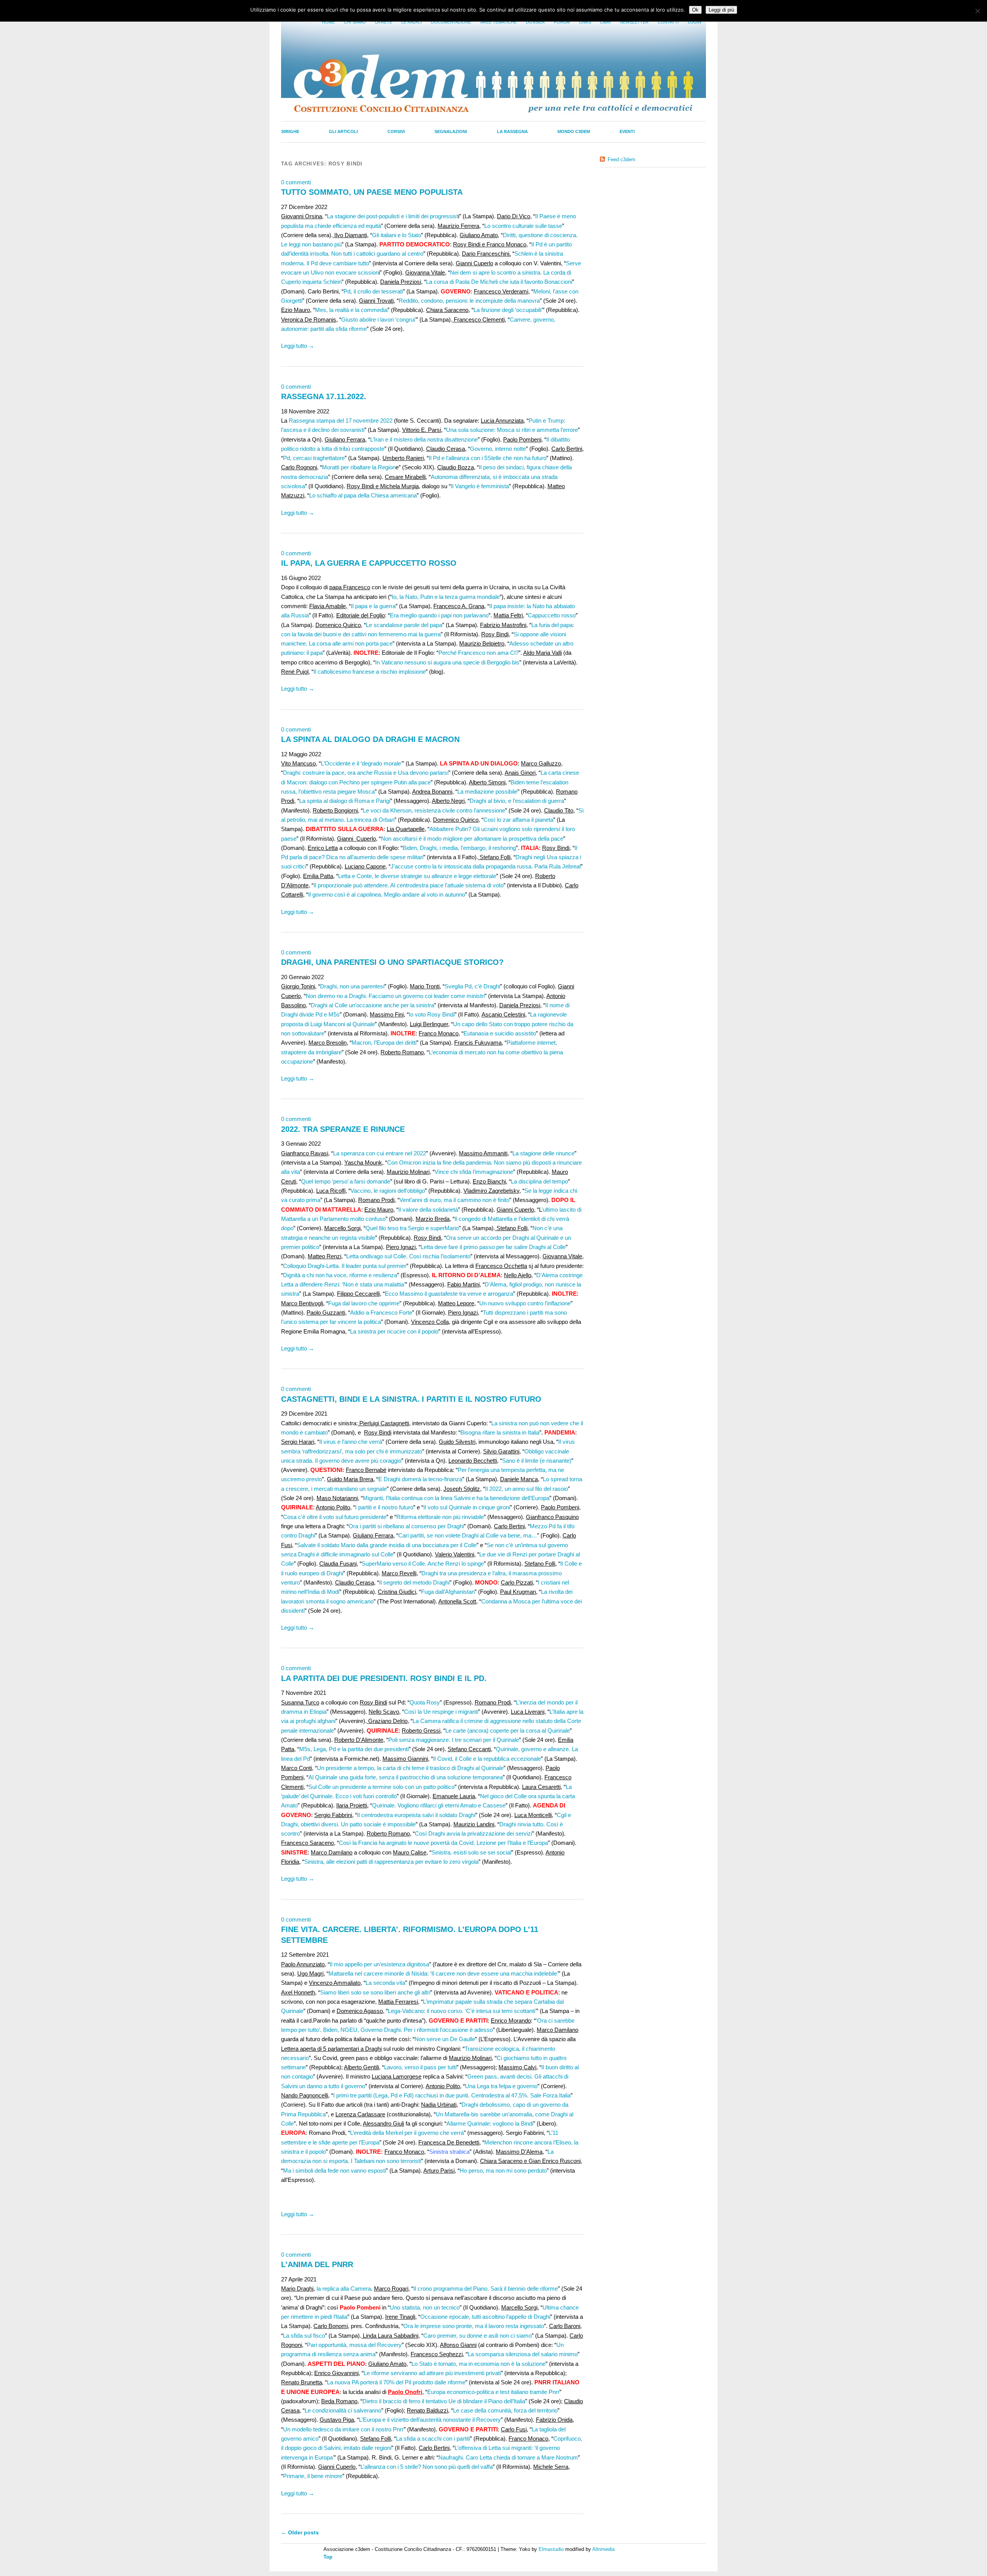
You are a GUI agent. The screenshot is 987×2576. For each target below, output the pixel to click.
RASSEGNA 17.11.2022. (324, 396)
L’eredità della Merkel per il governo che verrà (407, 2133)
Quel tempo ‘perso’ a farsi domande (346, 1181)
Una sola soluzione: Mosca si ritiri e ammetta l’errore (512, 430)
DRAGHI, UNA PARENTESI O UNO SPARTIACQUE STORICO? (392, 962)
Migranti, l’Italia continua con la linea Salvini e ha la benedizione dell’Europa (456, 1498)
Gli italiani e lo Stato (397, 235)
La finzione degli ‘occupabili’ (508, 310)
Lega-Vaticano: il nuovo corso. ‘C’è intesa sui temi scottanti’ (462, 2011)
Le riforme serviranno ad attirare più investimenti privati (432, 2373)
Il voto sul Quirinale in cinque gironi (467, 1507)
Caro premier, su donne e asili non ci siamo (477, 2336)
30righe (290, 131)
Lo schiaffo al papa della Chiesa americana (363, 495)
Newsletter (634, 22)
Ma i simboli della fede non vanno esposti (334, 2171)
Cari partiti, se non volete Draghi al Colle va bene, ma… (468, 1535)
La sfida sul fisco (304, 2336)
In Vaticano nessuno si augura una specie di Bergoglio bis (447, 662)
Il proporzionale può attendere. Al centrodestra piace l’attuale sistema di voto (408, 885)
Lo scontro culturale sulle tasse (523, 226)
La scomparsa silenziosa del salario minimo (523, 2354)
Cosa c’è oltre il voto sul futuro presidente (335, 1517)
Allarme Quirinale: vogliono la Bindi (490, 2123)
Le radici (412, 22)
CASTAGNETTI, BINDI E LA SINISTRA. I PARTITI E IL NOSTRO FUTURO (411, 1399)
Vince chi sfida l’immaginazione (474, 1172)
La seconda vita (385, 1983)
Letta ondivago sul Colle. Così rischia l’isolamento (408, 1256)
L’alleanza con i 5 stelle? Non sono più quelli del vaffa (427, 2467)
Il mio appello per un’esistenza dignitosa (379, 1964)
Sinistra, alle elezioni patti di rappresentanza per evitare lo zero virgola (391, 1862)
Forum (562, 22)
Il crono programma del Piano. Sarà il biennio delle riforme (486, 2289)
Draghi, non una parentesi (352, 986)
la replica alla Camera (343, 2289)
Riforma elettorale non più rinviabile (440, 1517)
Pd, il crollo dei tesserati (373, 291)
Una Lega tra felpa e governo (501, 2086)
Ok (695, 10)
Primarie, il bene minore (313, 2476)
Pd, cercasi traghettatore (314, 458)
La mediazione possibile (487, 792)
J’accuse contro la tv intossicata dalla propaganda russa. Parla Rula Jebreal (486, 866)
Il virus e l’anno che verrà (351, 1442)
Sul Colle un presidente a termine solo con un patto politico (381, 1787)
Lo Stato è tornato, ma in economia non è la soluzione (478, 2364)
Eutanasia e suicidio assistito (500, 1033)
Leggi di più (721, 10)
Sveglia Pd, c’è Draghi (472, 986)
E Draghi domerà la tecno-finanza (420, 1479)
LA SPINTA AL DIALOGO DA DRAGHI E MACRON (370, 739)
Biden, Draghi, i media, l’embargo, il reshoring (459, 848)
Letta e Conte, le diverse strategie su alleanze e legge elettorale (417, 876)
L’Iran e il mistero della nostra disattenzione (424, 439)
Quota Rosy (425, 1702)
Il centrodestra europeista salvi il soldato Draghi (416, 1815)
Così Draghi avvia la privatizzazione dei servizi (473, 1833)
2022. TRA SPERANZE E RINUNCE (343, 1129)
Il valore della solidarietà (428, 1210)
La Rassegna (512, 131)
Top (328, 2557)
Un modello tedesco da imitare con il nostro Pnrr (343, 2429)
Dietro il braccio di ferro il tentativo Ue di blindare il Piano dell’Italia (444, 2401)
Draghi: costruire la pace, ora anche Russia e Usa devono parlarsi (366, 773)
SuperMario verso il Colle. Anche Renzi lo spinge (423, 1564)
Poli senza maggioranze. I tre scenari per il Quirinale (454, 1740)
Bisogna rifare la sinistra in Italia (500, 1432)
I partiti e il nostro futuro (384, 1507)
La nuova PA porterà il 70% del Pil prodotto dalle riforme (396, 2382)
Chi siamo (355, 22)
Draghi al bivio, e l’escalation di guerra (517, 801)
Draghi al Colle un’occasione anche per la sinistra (372, 1005)
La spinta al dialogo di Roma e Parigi (345, 801)
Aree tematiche (499, 22)
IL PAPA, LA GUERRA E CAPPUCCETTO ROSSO (369, 563)
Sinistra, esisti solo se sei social (471, 1852)
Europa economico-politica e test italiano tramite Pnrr (493, 2392)
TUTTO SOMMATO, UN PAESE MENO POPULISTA (372, 192)
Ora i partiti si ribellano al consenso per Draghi (406, 1526)
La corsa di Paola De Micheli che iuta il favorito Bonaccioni (499, 282)
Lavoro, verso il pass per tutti (420, 2067)
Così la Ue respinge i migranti (441, 1712)
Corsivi (396, 131)
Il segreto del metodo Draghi (414, 1582)
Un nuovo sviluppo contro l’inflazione (525, 1303)
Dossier (535, 22)
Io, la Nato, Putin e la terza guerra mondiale (446, 597)
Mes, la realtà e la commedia (351, 310)
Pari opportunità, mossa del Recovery (354, 2345)
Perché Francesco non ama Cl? (478, 653)
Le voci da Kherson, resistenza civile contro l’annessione (434, 810)
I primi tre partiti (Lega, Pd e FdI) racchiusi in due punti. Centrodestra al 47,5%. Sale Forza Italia (452, 2095)
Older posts (300, 2532)
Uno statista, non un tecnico (425, 2307)
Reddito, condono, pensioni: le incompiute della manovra (469, 301)
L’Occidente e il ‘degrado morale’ (361, 763)
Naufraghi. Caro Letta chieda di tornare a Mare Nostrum (508, 2457)
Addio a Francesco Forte (381, 1312)
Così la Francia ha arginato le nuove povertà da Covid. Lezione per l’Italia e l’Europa (443, 1843)
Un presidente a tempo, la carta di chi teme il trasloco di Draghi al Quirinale (410, 1768)
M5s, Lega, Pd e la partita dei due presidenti (354, 1749)
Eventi (627, 131)
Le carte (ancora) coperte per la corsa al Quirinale (508, 1731)
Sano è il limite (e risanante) (537, 1461)
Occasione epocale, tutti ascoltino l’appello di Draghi (485, 2317)
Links (585, 22)
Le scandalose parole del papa (404, 625)
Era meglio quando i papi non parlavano (439, 615)
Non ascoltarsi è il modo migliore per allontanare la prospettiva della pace (472, 839)
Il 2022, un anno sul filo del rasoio (526, 1489)
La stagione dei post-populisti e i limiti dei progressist (392, 216)
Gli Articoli (343, 131)
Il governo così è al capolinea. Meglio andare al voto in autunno (387, 894)
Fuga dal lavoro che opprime (364, 1303)
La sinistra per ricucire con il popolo (394, 1331)
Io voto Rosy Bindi (432, 1014)
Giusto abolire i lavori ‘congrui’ (379, 319)
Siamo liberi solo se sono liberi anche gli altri (375, 1992)
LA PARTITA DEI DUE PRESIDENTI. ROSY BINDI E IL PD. (384, 1678)
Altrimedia (603, 2549)
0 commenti (296, 182)
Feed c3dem (622, 159)
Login (695, 22)
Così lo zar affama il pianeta (518, 820)
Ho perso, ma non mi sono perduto (503, 2171)
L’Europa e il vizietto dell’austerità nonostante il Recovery (430, 2420)
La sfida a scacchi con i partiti (433, 2439)
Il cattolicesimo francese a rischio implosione (370, 672)
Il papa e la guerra (373, 606)
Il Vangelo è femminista (480, 486)
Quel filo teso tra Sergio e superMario (412, 1228)
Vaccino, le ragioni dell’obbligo (388, 1191)
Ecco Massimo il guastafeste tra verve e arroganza (449, 1294)
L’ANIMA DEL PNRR (317, 2264)
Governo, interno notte (498, 449)
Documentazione (451, 22)
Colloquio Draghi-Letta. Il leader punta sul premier (345, 1266)
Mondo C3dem (574, 131)
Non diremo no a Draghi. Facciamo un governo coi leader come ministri (395, 996)
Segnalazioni (451, 131)
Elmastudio (551, 2549)
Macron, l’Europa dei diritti (384, 1043)
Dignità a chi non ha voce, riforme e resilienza (340, 1275)
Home (328, 22)
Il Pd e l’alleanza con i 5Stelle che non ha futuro (488, 458)
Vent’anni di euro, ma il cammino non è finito (454, 1200)
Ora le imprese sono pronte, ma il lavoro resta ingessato (474, 2326)
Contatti (668, 22)
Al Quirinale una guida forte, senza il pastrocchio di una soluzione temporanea (406, 1777)
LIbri (606, 22)
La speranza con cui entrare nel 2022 (380, 1153)
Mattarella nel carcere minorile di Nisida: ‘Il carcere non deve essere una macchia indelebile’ (443, 1973)
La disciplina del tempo (539, 1181)
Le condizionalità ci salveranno (343, 2410)
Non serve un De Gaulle (445, 2039)
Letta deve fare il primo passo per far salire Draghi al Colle (493, 1247)
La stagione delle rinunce (543, 1153)
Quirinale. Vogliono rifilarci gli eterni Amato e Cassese (439, 1805)
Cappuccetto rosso (552, 615)
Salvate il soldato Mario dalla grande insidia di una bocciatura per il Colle (387, 1545)
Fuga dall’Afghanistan (448, 1592)
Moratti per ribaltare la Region (359, 467)
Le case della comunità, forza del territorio (505, 2410)
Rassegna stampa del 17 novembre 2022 (341, 421)
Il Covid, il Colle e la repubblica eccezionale (487, 1759)
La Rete (384, 22)
